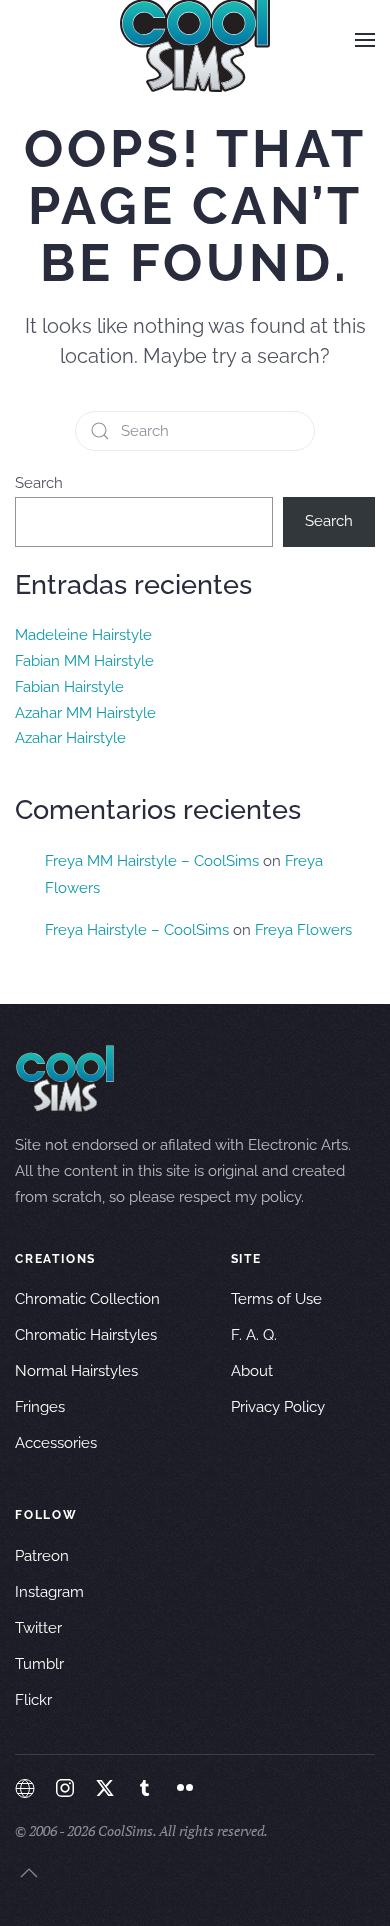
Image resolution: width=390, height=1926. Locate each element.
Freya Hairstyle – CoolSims (137, 930)
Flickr (33, 1700)
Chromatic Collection (87, 1299)
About (252, 1371)
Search (39, 483)
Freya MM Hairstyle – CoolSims (152, 861)
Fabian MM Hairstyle (84, 661)
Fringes (40, 1407)
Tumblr (39, 1664)
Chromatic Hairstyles (86, 1335)
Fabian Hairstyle (69, 687)
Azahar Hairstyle (70, 738)
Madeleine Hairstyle (83, 635)
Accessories (56, 1443)
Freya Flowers (303, 930)
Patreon (42, 1556)
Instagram (49, 1592)
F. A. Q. (254, 1335)
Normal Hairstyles (76, 1371)
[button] (365, 40)
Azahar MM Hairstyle (85, 713)
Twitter (38, 1628)
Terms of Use (276, 1299)
